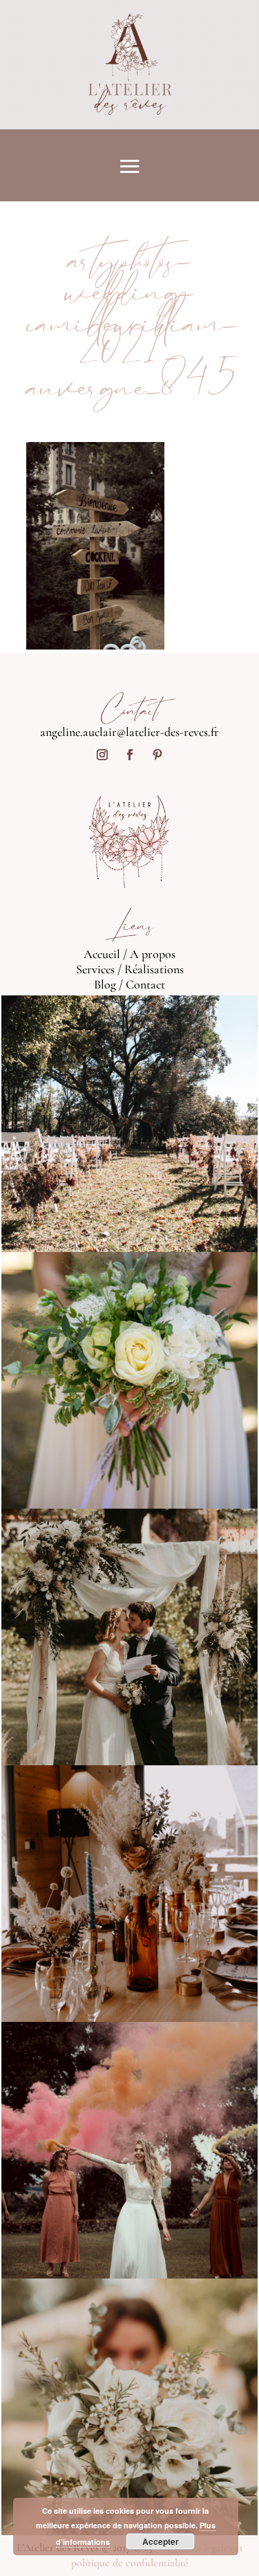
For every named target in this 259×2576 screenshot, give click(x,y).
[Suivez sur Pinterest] (157, 755)
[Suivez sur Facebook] (130, 755)
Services (95, 969)
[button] (95, 546)
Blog (105, 984)
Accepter (161, 2541)
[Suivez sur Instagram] (102, 755)
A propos (153, 954)
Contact (145, 984)
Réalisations (154, 969)
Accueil (102, 954)
